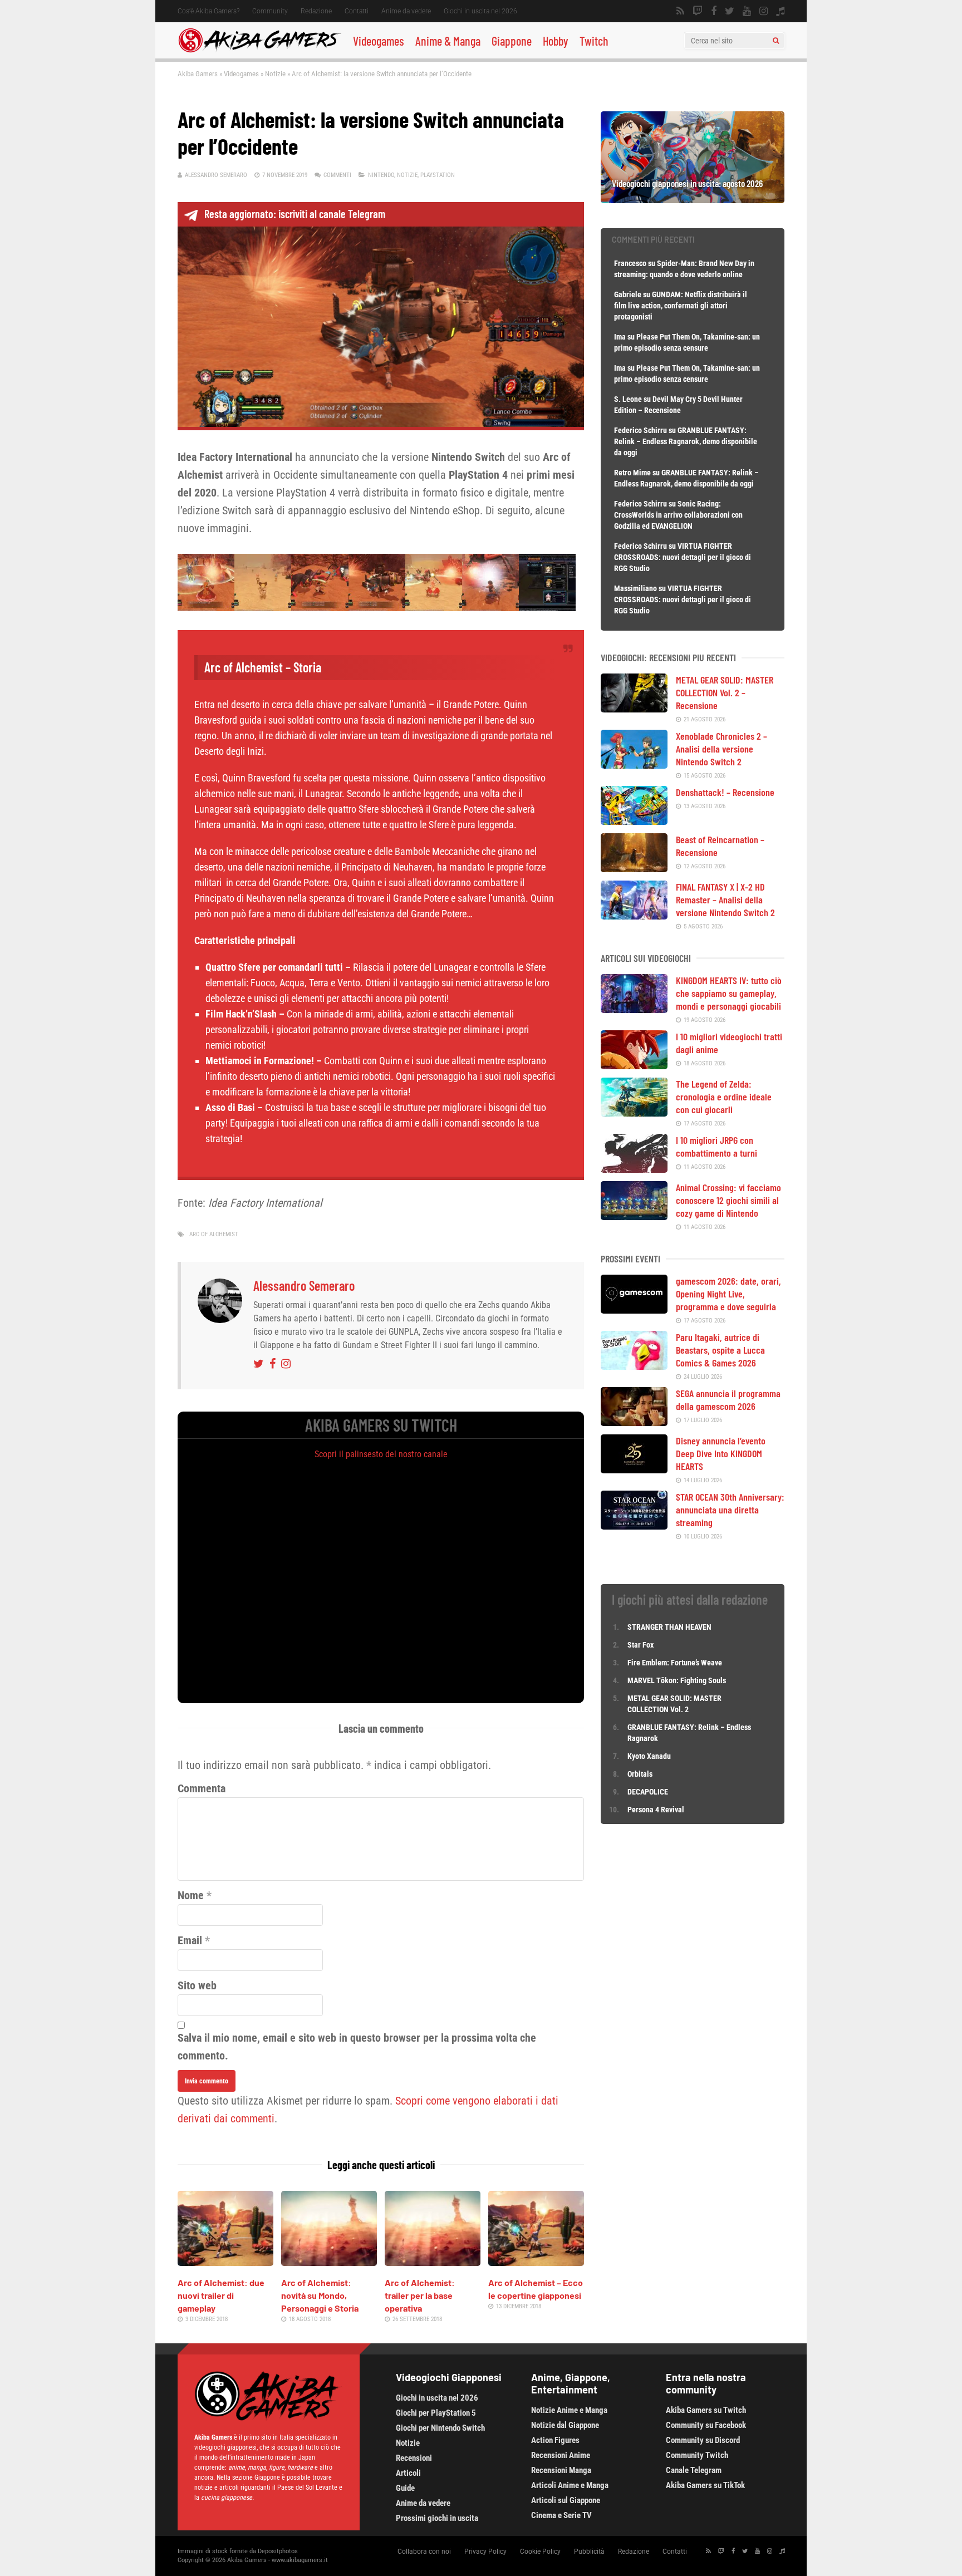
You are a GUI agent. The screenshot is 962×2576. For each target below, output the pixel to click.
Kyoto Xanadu (649, 1756)
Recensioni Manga (561, 2470)
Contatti (357, 11)
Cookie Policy (540, 2552)
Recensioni (414, 2458)
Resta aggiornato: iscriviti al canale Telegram (295, 214)
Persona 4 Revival (656, 1810)
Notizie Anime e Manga (569, 2410)
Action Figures (555, 2440)
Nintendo (381, 175)
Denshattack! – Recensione (725, 792)
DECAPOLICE (648, 1792)
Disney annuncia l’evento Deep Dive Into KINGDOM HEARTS (721, 1453)
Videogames (379, 41)
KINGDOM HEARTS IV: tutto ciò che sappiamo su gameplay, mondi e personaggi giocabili (729, 993)
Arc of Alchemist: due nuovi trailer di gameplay (221, 2295)
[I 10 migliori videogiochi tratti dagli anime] (634, 1065)
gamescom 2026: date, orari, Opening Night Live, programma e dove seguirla (728, 1294)
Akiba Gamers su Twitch (706, 2410)
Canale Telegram (694, 2470)
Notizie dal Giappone (565, 2425)
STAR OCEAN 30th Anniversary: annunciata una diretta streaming (730, 1510)
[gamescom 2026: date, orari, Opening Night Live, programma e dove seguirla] (634, 1310)
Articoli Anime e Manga (570, 2485)
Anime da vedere (406, 11)
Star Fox (640, 1645)
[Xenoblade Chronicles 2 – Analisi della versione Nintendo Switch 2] (634, 765)
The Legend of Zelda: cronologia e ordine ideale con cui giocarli (724, 1097)
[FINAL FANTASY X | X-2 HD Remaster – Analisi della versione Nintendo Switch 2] (634, 916)
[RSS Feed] (680, 11)
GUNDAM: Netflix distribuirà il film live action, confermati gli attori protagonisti (681, 306)
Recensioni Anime (561, 2455)
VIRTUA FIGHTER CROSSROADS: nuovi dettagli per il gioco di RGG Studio (683, 557)
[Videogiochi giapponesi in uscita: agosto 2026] (693, 199)
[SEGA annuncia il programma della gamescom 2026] (634, 1422)
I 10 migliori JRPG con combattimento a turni (716, 1146)
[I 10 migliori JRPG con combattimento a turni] (634, 1169)
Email (190, 1940)
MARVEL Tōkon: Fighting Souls (678, 1680)
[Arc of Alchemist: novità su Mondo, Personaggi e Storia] (329, 2262)
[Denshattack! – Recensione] (634, 821)
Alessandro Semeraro (216, 175)
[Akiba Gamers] (260, 51)
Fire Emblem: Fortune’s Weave (675, 1663)
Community (270, 11)
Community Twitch (697, 2455)
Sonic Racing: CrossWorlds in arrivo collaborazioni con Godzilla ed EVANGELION (678, 515)
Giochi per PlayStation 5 (436, 2413)
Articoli (408, 2473)
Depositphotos (278, 2551)
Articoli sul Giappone (566, 2500)
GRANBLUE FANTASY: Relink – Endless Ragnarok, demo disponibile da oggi (686, 441)
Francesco (630, 263)
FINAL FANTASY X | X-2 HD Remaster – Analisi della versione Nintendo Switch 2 (725, 899)
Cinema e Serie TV (561, 2515)
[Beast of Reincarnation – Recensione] (634, 868)
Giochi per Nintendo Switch (440, 2428)
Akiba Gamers (198, 74)
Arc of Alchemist (214, 1234)
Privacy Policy (485, 2552)
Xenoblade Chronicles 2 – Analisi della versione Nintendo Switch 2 (721, 749)
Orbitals (640, 1774)
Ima (620, 337)
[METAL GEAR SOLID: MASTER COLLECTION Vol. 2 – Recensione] (634, 709)
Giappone (512, 41)
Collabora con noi (424, 2552)
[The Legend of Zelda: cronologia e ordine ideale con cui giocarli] (634, 1113)
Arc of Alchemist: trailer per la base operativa (420, 2295)
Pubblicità (589, 2552)
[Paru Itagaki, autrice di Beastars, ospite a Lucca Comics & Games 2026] (634, 1366)
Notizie (275, 74)
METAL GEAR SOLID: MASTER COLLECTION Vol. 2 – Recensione (725, 692)
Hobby (556, 41)
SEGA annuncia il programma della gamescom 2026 (728, 1400)
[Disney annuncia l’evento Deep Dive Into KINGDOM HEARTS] (634, 1469)
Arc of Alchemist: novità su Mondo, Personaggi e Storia (320, 2295)
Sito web (197, 1985)
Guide (405, 2488)
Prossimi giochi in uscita (437, 2518)
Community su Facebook (706, 2425)
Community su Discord (703, 2440)
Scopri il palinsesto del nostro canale (381, 1454)
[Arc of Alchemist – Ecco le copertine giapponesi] (536, 2262)
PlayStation (438, 175)
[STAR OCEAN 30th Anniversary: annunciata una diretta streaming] (634, 1526)
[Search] (776, 41)
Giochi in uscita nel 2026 (480, 11)
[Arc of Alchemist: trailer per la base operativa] (433, 2262)
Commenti (337, 175)
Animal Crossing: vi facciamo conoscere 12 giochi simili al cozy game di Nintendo (728, 1200)
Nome (191, 1895)
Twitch (594, 41)
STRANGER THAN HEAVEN (669, 1627)
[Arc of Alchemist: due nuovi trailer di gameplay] (225, 2262)
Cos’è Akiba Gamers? (208, 11)
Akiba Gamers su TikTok (705, 2485)
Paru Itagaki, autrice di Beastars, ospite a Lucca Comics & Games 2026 (720, 1350)
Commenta (202, 1788)
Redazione (316, 11)
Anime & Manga (448, 41)
